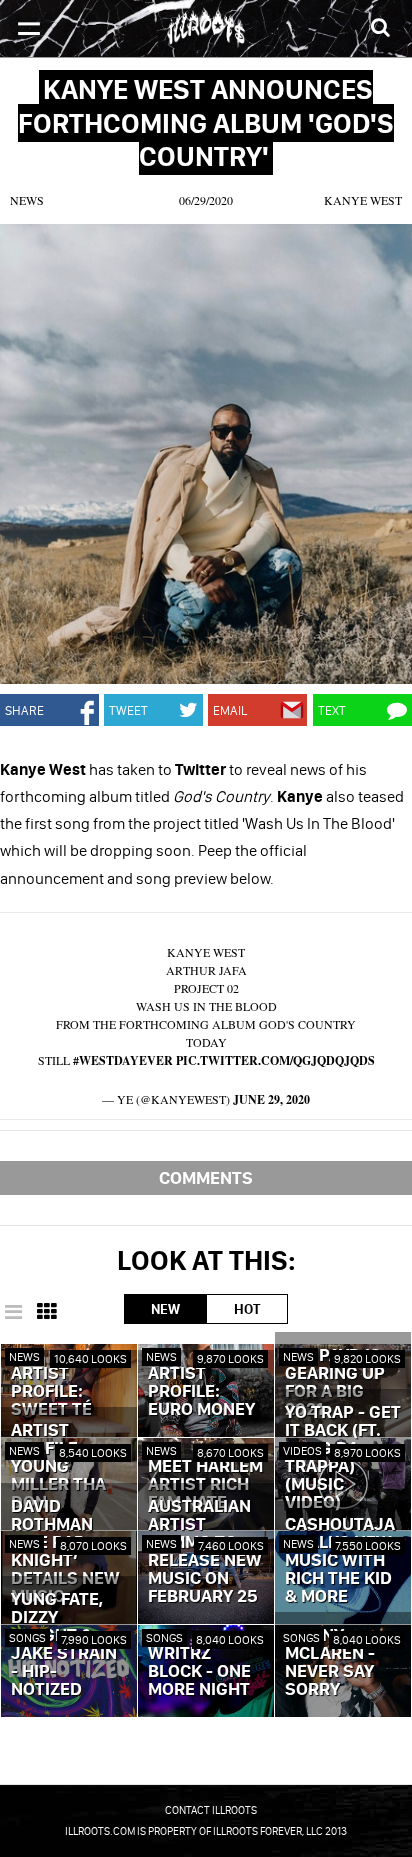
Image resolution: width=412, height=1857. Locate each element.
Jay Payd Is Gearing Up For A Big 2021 (335, 1383)
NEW (165, 1309)
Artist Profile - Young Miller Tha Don (58, 1467)
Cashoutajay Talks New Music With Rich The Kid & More (340, 1561)
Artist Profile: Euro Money (201, 1392)
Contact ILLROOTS (211, 1810)
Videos (302, 1450)
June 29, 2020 (271, 1099)
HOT (247, 1309)
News (27, 200)
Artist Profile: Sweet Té (51, 1392)
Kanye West (363, 200)
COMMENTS (206, 1177)
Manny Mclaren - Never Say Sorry (330, 1663)
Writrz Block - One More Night (199, 1672)
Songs (27, 1637)
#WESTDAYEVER (123, 1060)
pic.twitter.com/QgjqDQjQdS (275, 1060)
